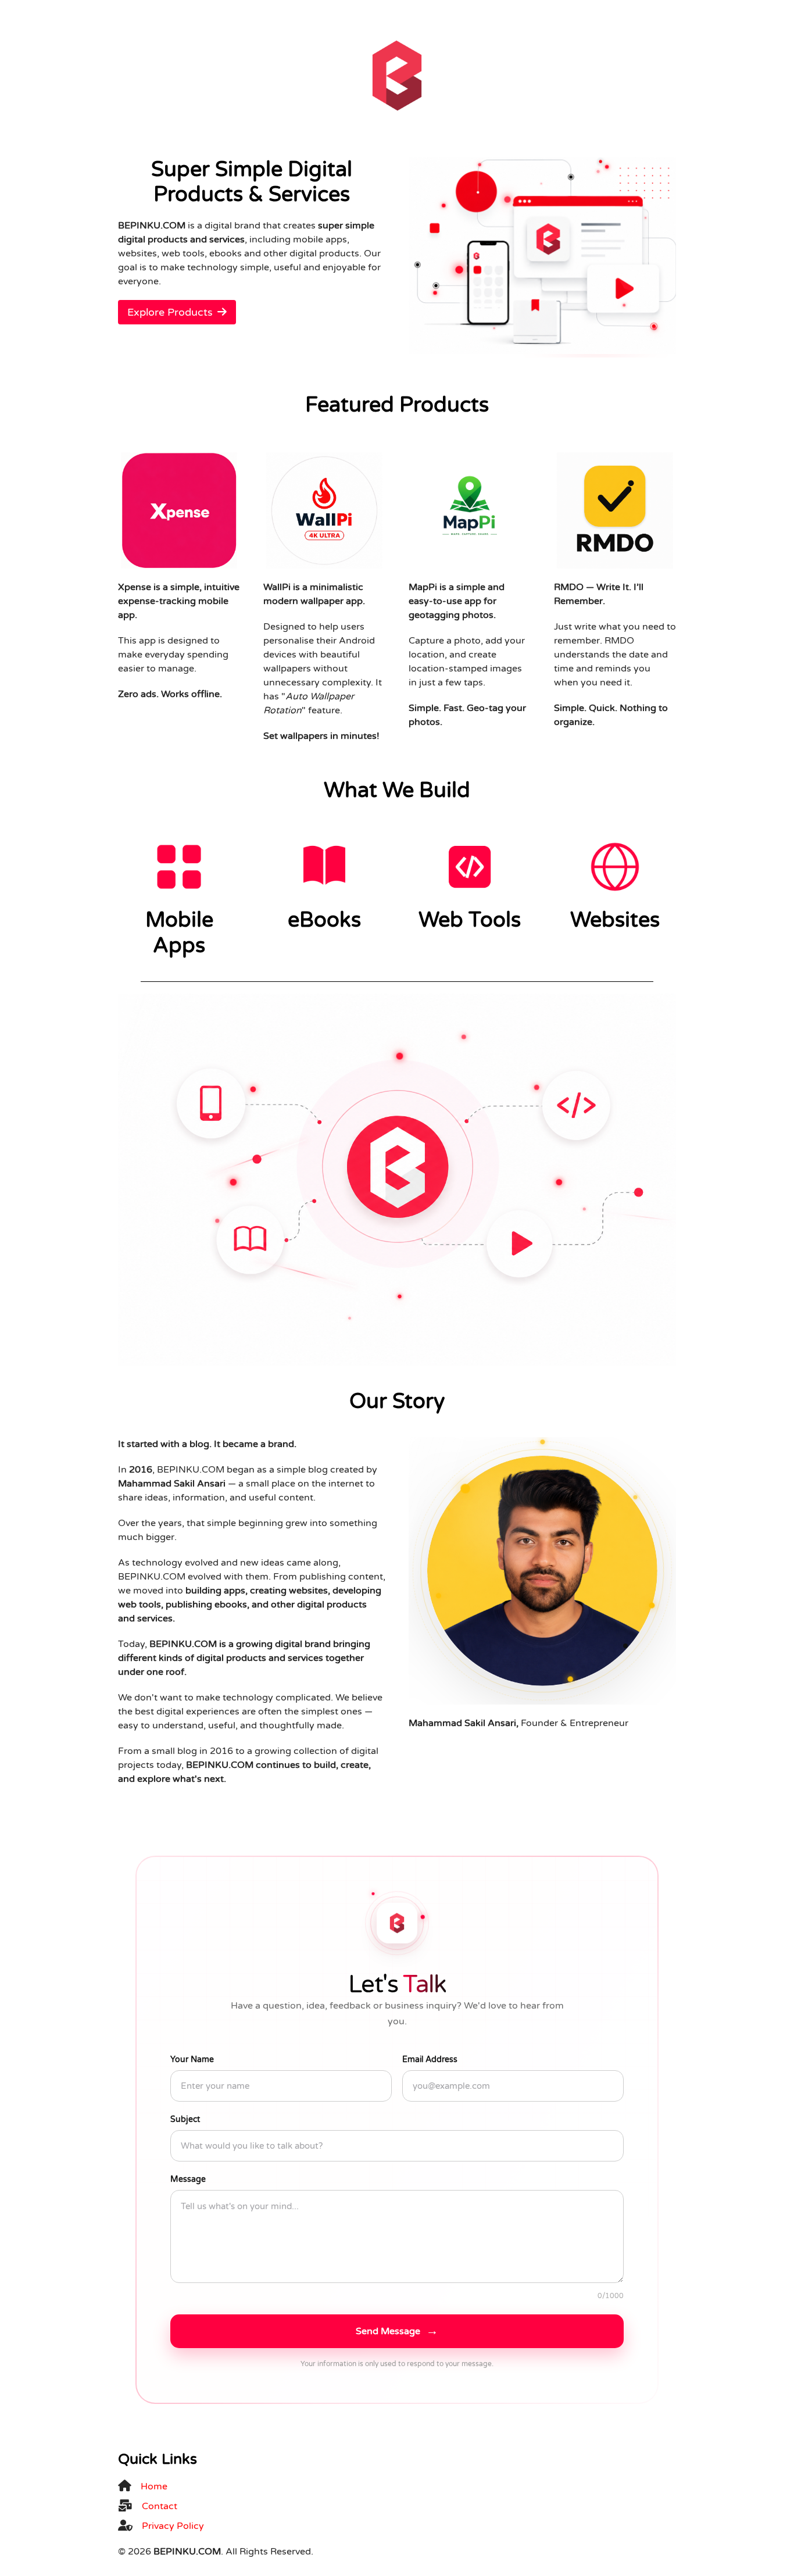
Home (154, 2486)
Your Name (192, 2059)
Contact (160, 2506)
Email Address (430, 2059)
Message (188, 2179)
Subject (185, 2119)
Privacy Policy (173, 2526)
